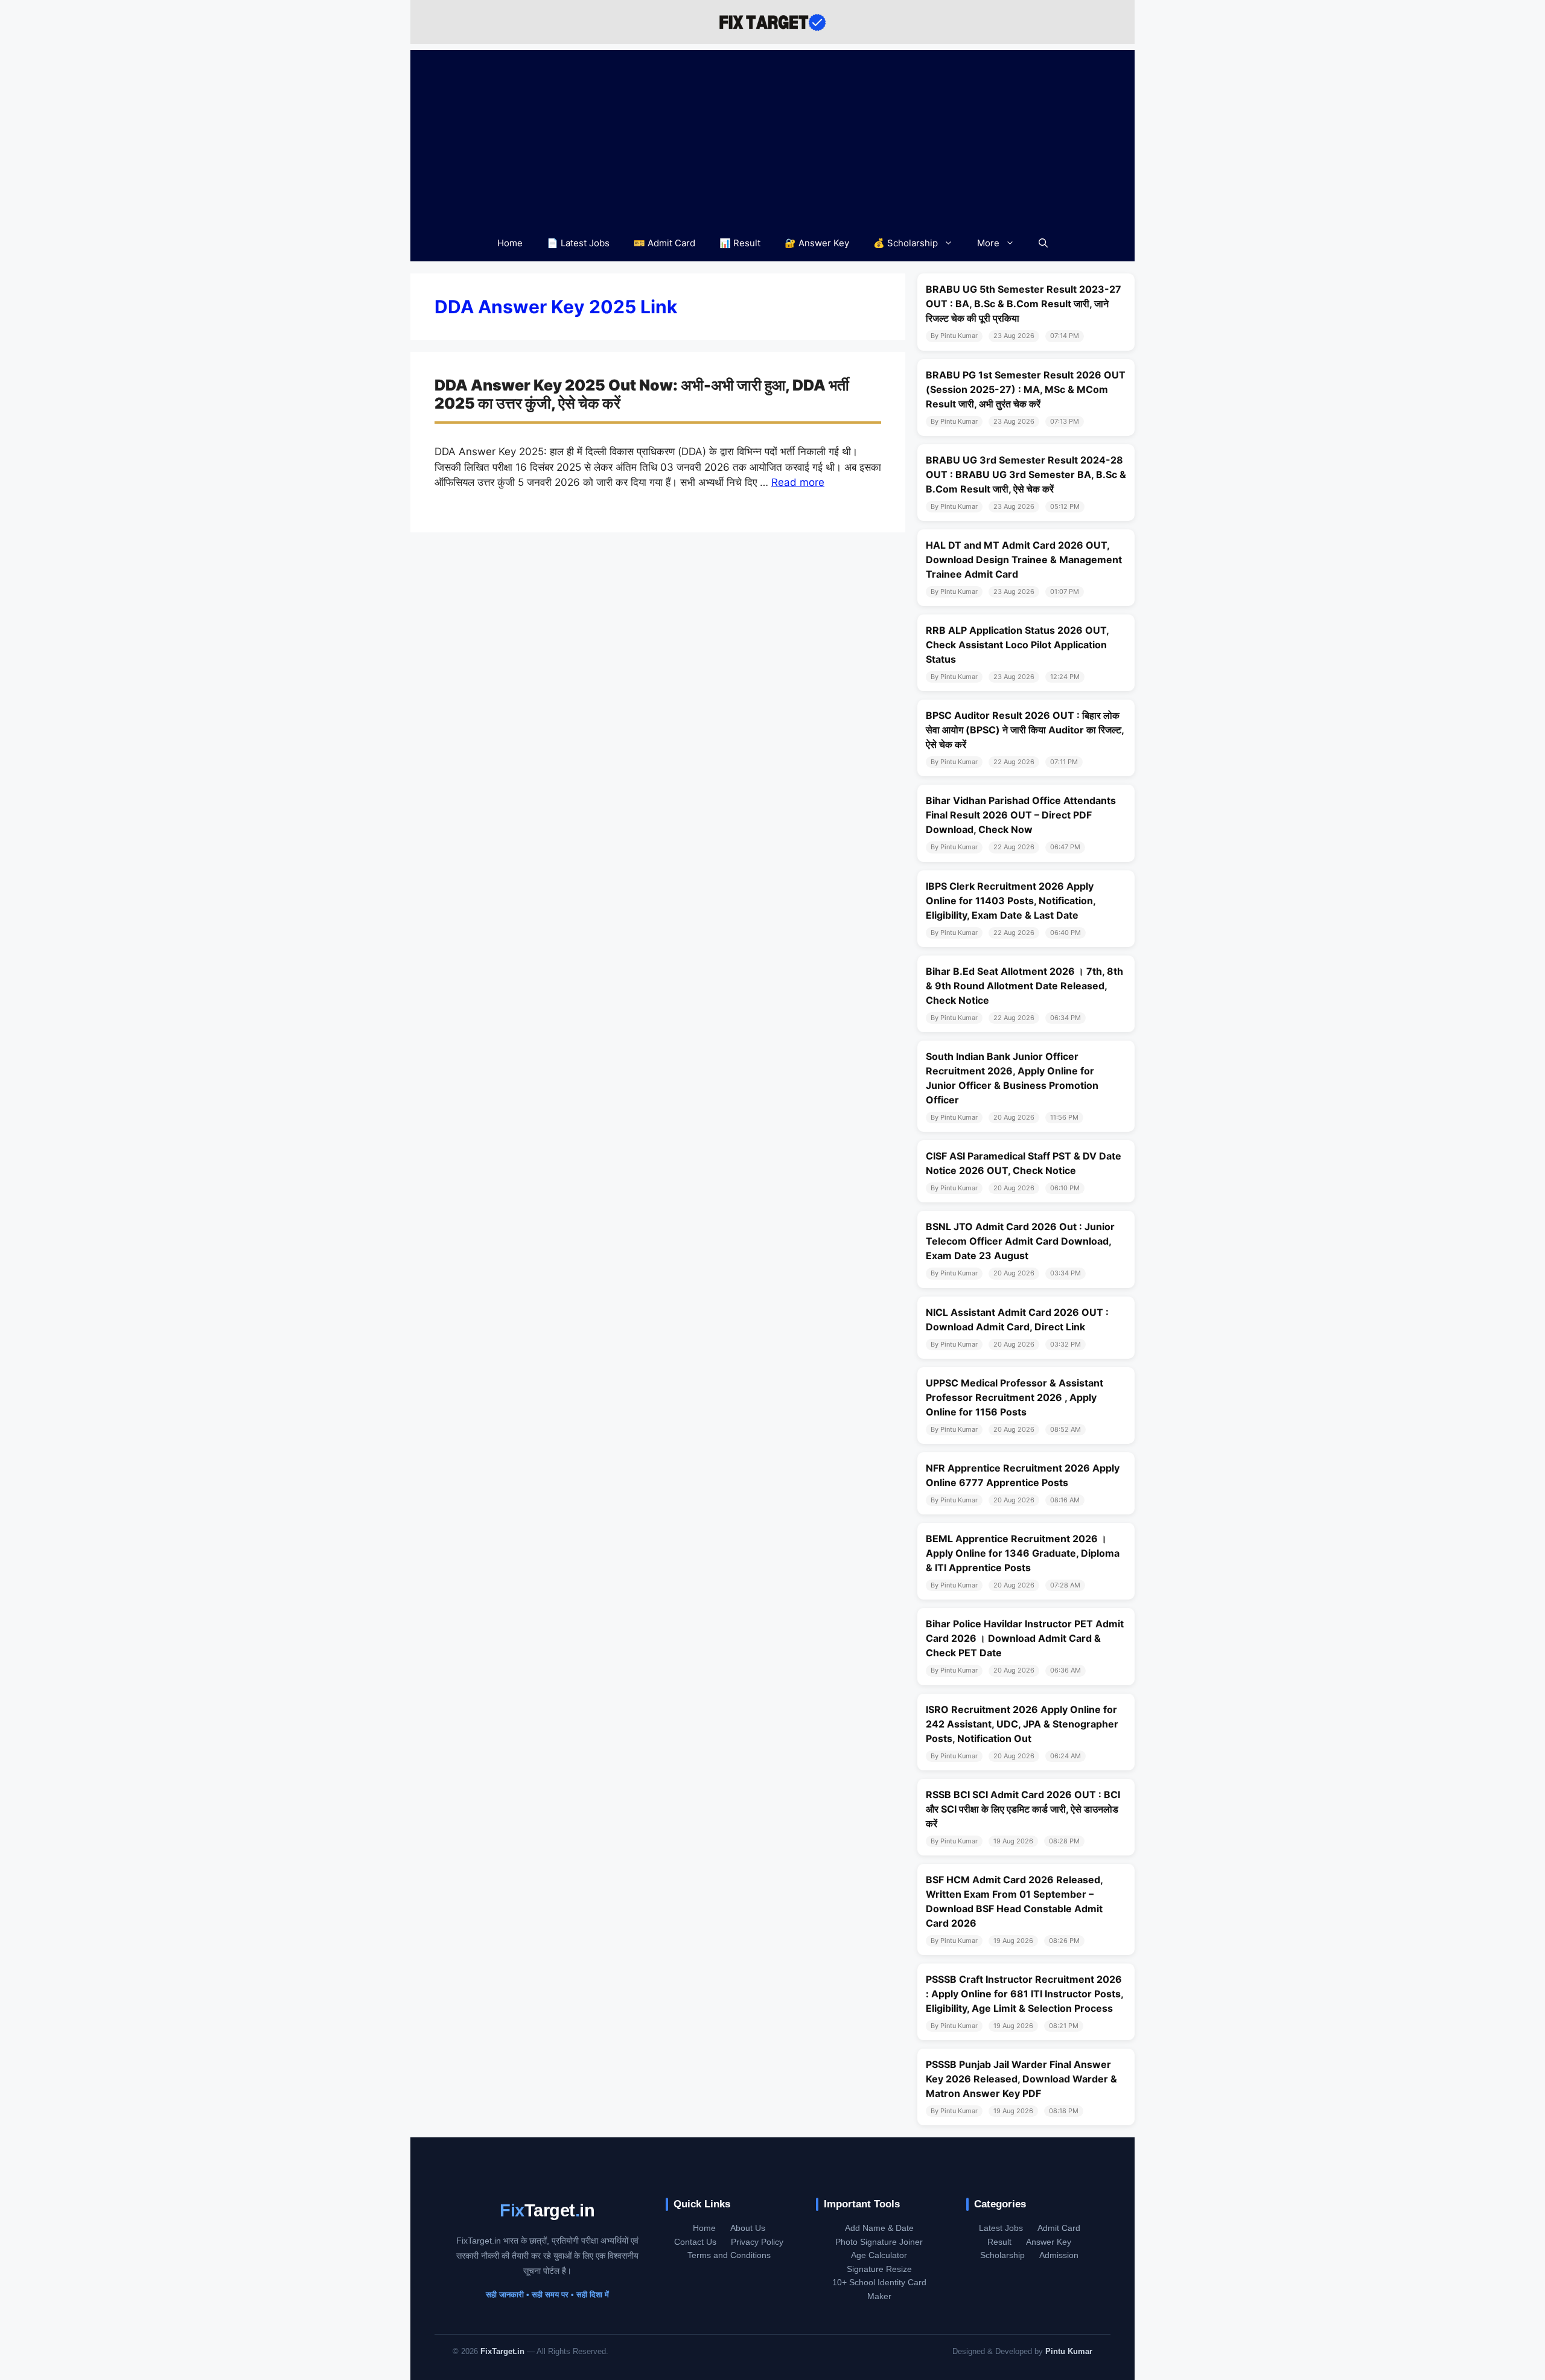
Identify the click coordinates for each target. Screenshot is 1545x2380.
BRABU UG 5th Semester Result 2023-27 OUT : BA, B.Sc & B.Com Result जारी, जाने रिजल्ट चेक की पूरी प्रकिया (1024, 304)
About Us (748, 2228)
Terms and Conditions (729, 2255)
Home (510, 243)
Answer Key (1049, 2242)
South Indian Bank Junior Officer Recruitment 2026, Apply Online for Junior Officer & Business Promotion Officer (1012, 1078)
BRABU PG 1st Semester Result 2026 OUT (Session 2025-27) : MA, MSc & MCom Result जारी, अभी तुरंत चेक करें (1026, 389)
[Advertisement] (772, 135)
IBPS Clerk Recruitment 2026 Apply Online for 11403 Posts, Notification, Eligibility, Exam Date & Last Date (1011, 901)
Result (999, 2242)
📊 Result (740, 243)
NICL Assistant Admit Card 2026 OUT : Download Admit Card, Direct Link (1017, 1319)
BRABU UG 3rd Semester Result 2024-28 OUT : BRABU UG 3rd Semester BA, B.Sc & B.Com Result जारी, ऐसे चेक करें (1026, 474)
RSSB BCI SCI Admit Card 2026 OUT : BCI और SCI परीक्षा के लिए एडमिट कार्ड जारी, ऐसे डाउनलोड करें (1023, 1809)
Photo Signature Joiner (879, 2242)
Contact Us (695, 2242)
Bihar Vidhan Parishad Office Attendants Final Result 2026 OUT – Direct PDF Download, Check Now (1021, 815)
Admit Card (1059, 2228)
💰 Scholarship (906, 243)
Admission (1059, 2255)
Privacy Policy (757, 2242)
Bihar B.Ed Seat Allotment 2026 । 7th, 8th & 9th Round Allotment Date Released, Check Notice (1024, 986)
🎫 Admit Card (664, 243)
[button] (1043, 243)
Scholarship (1002, 2255)
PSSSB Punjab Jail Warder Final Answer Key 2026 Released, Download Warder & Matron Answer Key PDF (1021, 2079)
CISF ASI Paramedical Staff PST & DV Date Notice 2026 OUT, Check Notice (1024, 1163)
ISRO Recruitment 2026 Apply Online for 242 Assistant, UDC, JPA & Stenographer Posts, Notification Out (1022, 1724)
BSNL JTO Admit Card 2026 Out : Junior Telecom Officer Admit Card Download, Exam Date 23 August (1020, 1241)
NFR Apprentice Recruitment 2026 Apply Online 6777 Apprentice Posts (1023, 1475)
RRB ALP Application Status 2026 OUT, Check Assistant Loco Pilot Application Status (1017, 645)
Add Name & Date (879, 2228)
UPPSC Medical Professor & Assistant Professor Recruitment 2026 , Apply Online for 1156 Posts (1015, 1397)
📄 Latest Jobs (578, 243)
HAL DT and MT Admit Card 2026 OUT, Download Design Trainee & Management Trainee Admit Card (1024, 560)
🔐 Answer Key (817, 243)
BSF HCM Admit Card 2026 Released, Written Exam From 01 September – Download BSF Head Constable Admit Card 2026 (1014, 1901)
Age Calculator (879, 2255)
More (988, 243)
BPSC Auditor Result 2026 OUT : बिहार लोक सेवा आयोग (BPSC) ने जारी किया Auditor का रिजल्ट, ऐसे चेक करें (1025, 730)
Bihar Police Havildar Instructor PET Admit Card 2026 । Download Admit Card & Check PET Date (1025, 1638)
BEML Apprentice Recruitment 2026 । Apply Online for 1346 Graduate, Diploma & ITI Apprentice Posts (1023, 1553)
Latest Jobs (1001, 2228)
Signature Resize (879, 2269)
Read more (798, 482)
